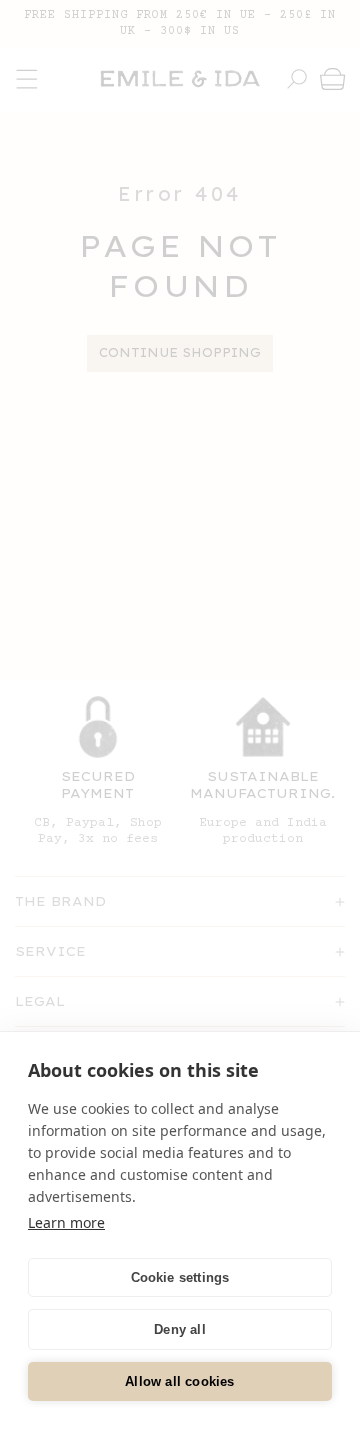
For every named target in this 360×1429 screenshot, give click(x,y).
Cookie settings (180, 1277)
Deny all (180, 1329)
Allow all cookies (179, 1381)
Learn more (66, 1222)
